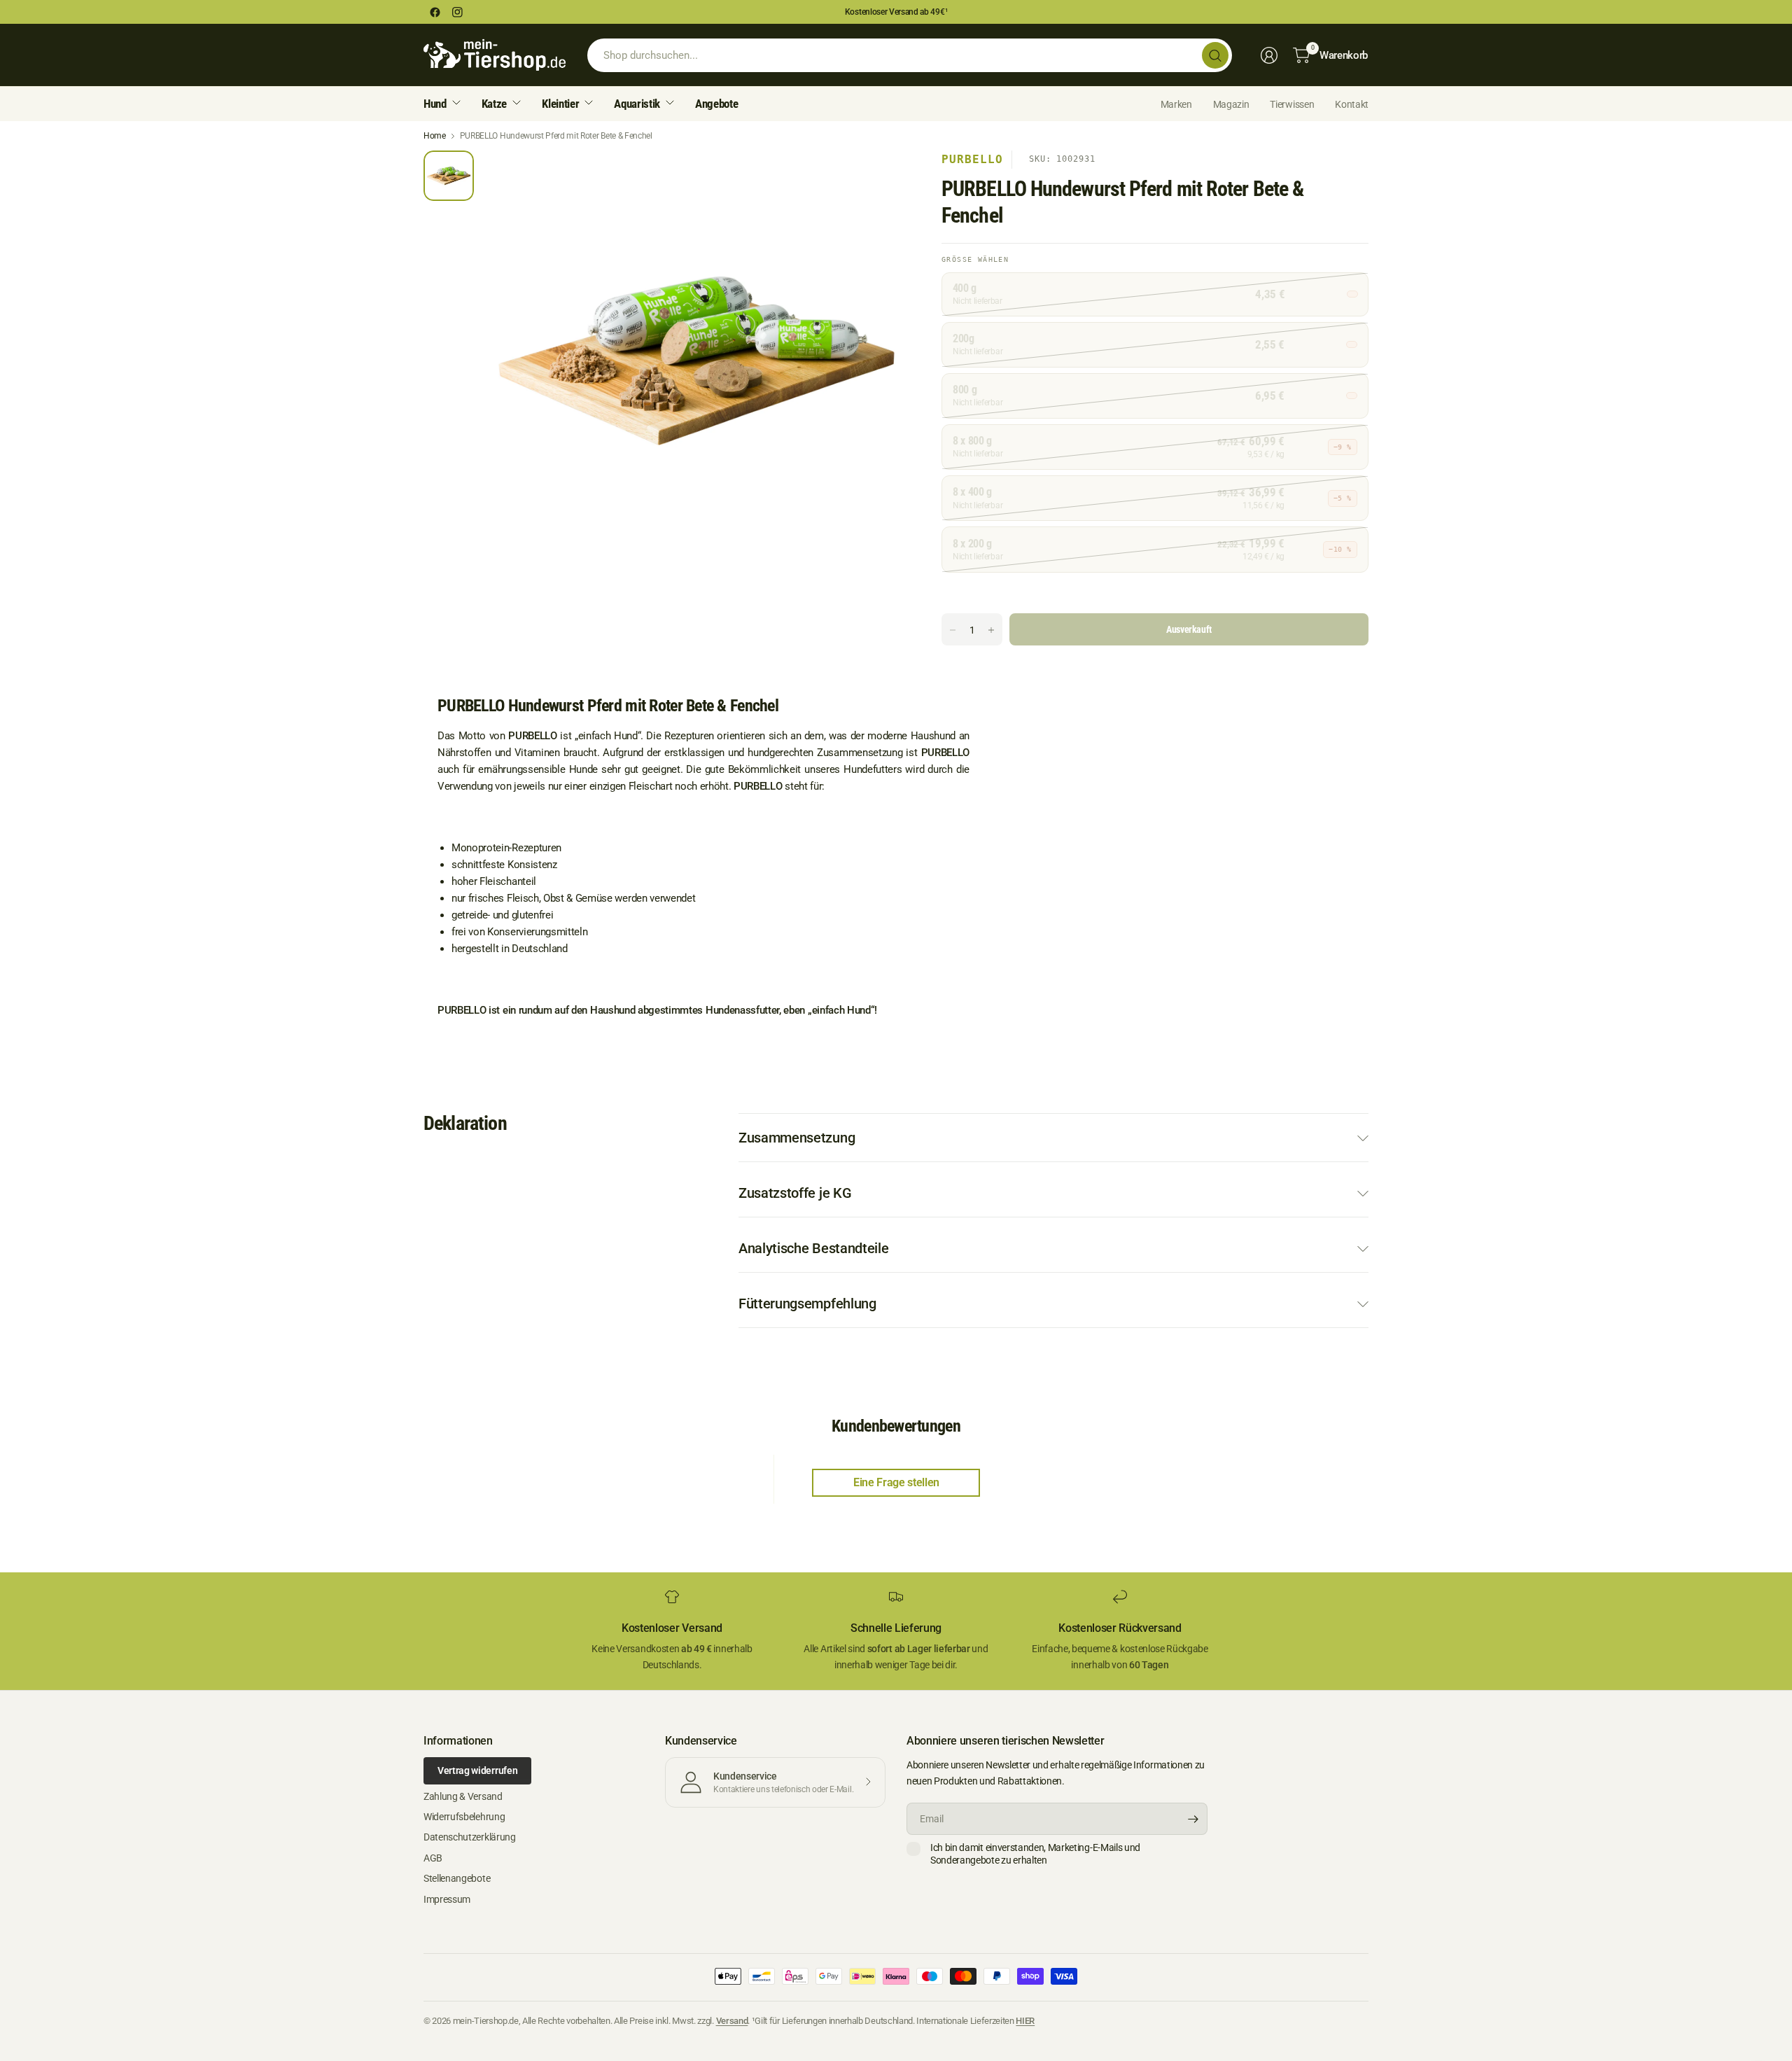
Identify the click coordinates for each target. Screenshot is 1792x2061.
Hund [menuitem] (435, 104)
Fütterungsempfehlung (807, 1304)
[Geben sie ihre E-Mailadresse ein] (1193, 1819)
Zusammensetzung (797, 1138)
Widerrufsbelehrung (464, 1817)
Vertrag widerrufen (477, 1770)
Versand (732, 2021)
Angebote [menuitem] (716, 104)
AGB (433, 1858)
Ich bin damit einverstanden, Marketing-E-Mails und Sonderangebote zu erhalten (1035, 1854)
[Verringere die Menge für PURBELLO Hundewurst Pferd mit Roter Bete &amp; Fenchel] (953, 630)
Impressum (447, 1899)
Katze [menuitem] (494, 104)
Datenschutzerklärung (470, 1837)
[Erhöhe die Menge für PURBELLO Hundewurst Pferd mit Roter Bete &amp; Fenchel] (991, 630)
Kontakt (1352, 104)
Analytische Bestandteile (813, 1248)
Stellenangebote (457, 1878)
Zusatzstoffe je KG (795, 1193)
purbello (972, 159)
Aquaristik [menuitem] (637, 104)
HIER (1025, 2021)
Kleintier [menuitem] (560, 104)
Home (435, 136)
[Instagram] (457, 12)
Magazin (1231, 104)
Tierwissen (1292, 104)
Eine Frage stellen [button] (896, 1482)
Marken (1176, 104)
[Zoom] (880, 177)
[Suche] (1215, 55)
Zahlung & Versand (463, 1796)
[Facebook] (435, 12)
